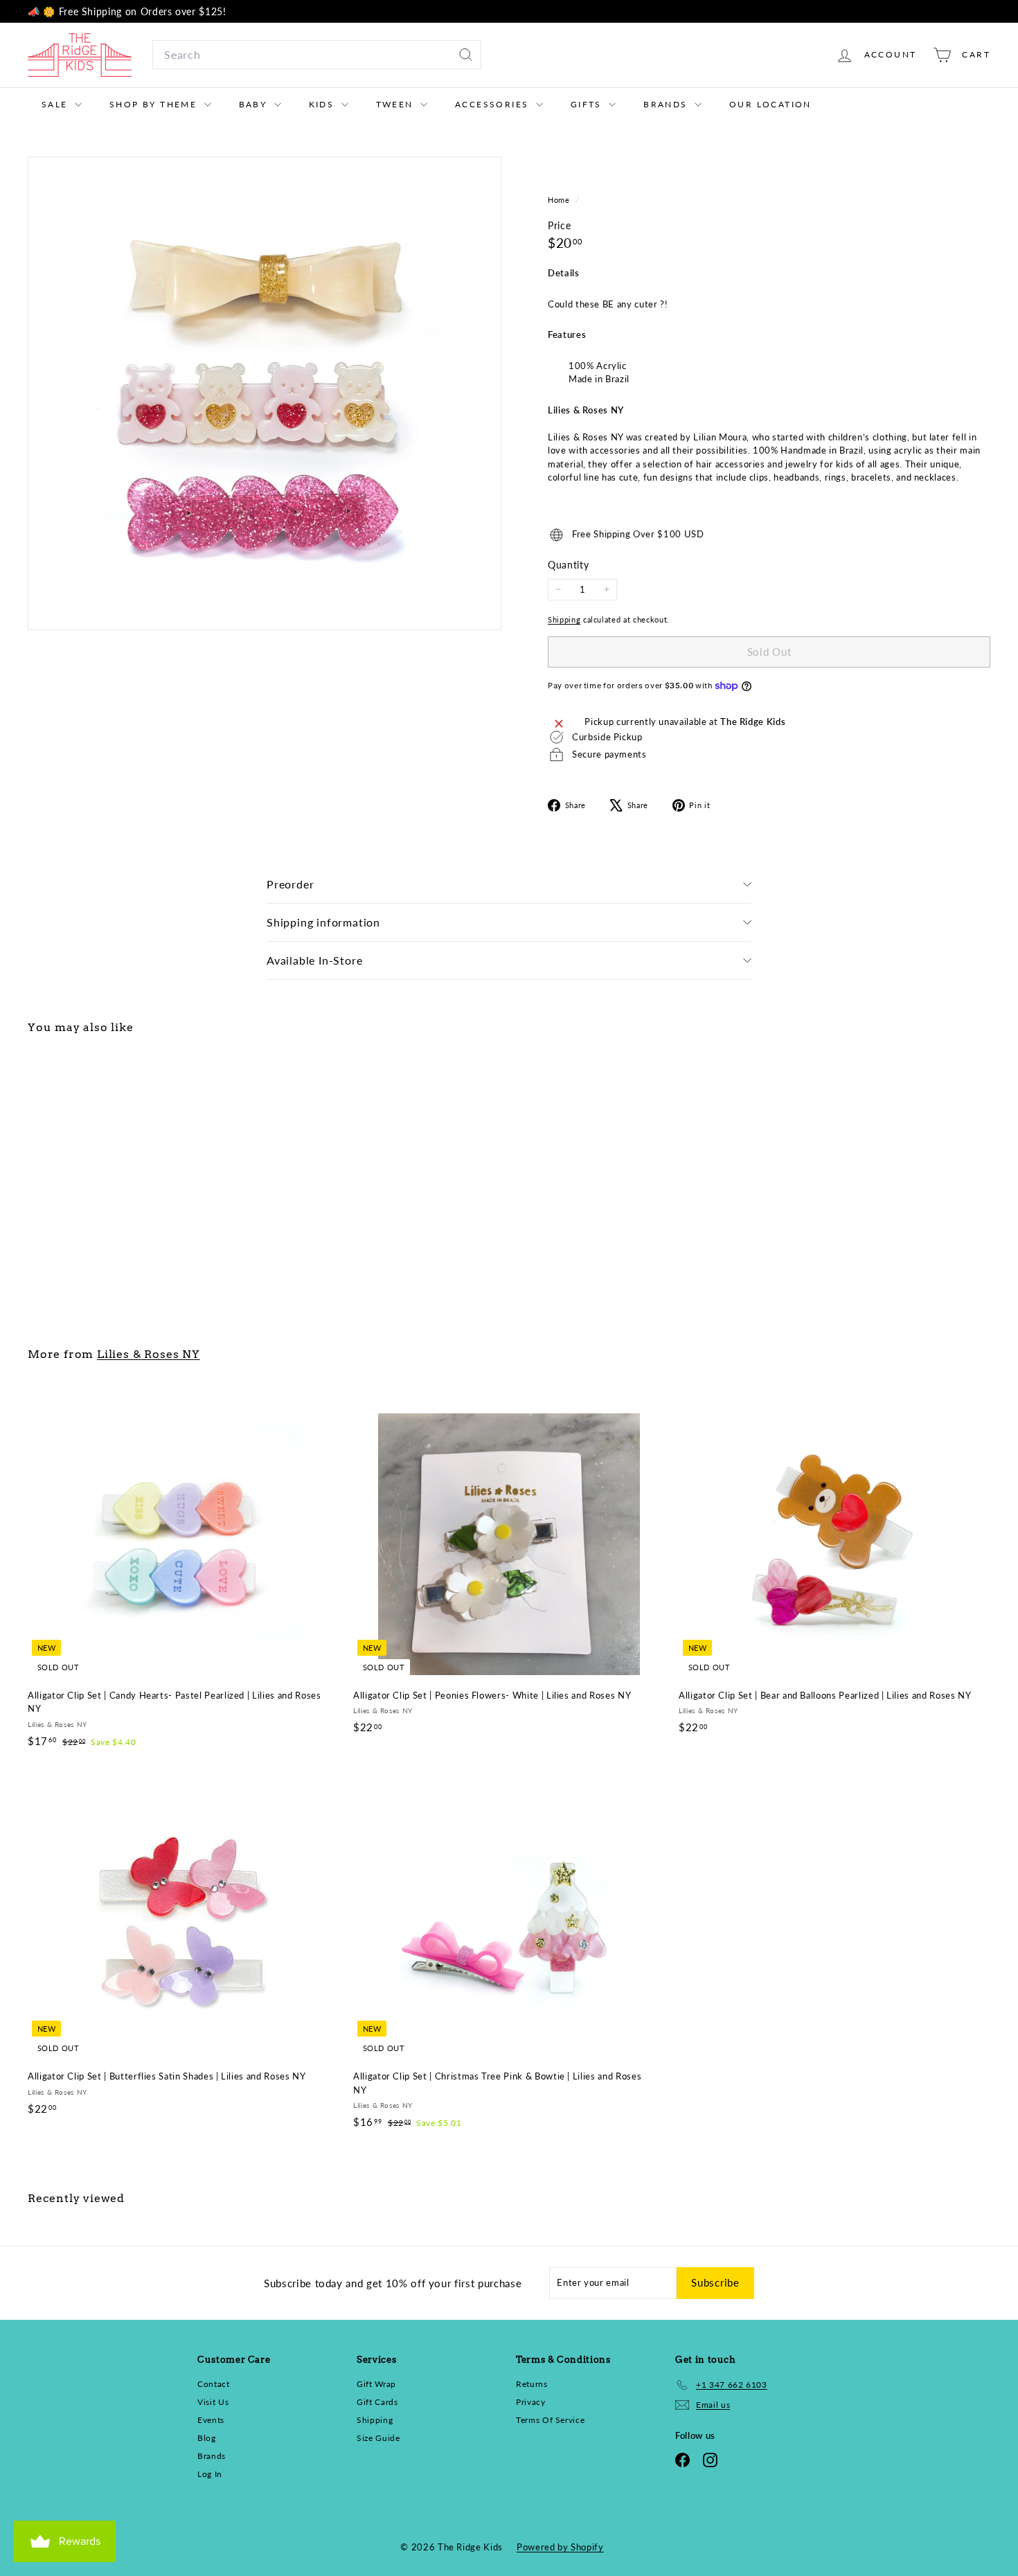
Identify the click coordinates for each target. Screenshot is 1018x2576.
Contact (214, 2384)
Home (560, 200)
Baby (255, 104)
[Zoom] (265, 393)
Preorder (290, 884)
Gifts (588, 104)
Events (211, 2420)
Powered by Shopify (560, 2547)
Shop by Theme (155, 104)
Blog (207, 2438)
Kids (323, 104)
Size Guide (378, 2438)
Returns (532, 2384)
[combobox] (317, 55)
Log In (210, 2474)
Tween (396, 104)
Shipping (564, 619)
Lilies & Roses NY (149, 1354)
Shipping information (323, 922)
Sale (56, 104)
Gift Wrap (376, 2384)
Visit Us (213, 2402)
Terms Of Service (550, 2420)
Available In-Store (314, 960)
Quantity (568, 565)
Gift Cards (377, 2402)
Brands (667, 104)
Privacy (531, 2402)
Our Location (770, 104)
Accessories (494, 104)
